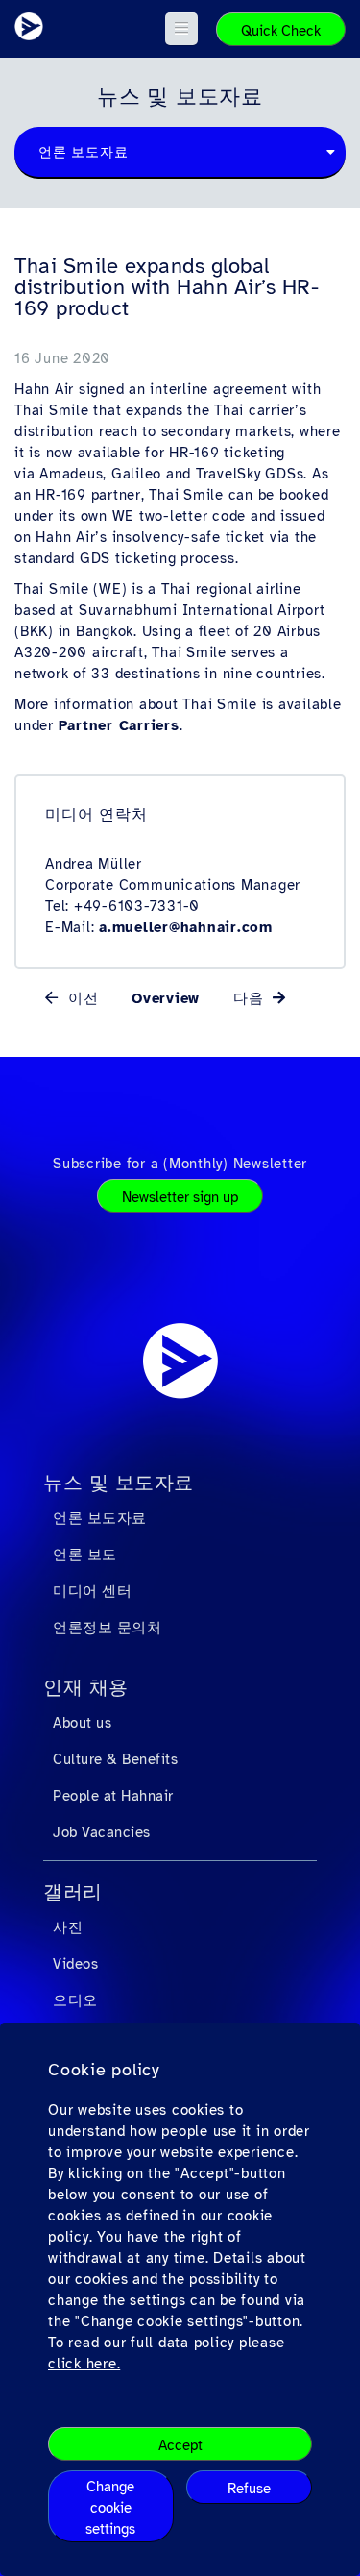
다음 (251, 998)
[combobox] (180, 153)
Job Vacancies (102, 1832)
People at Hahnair (113, 1796)
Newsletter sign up (180, 1197)
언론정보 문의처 (107, 1628)
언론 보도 (85, 1555)
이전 (80, 998)
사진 (68, 1927)
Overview (166, 998)
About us (82, 1723)
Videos (75, 1964)
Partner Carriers (119, 725)
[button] (182, 29)
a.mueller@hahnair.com (186, 927)
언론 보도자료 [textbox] (83, 152)
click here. (84, 2364)
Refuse (249, 2489)
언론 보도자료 (100, 1518)
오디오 (75, 2000)
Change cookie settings (110, 2508)
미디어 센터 (92, 1591)
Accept (180, 2445)
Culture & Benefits (115, 1759)
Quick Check (281, 31)
